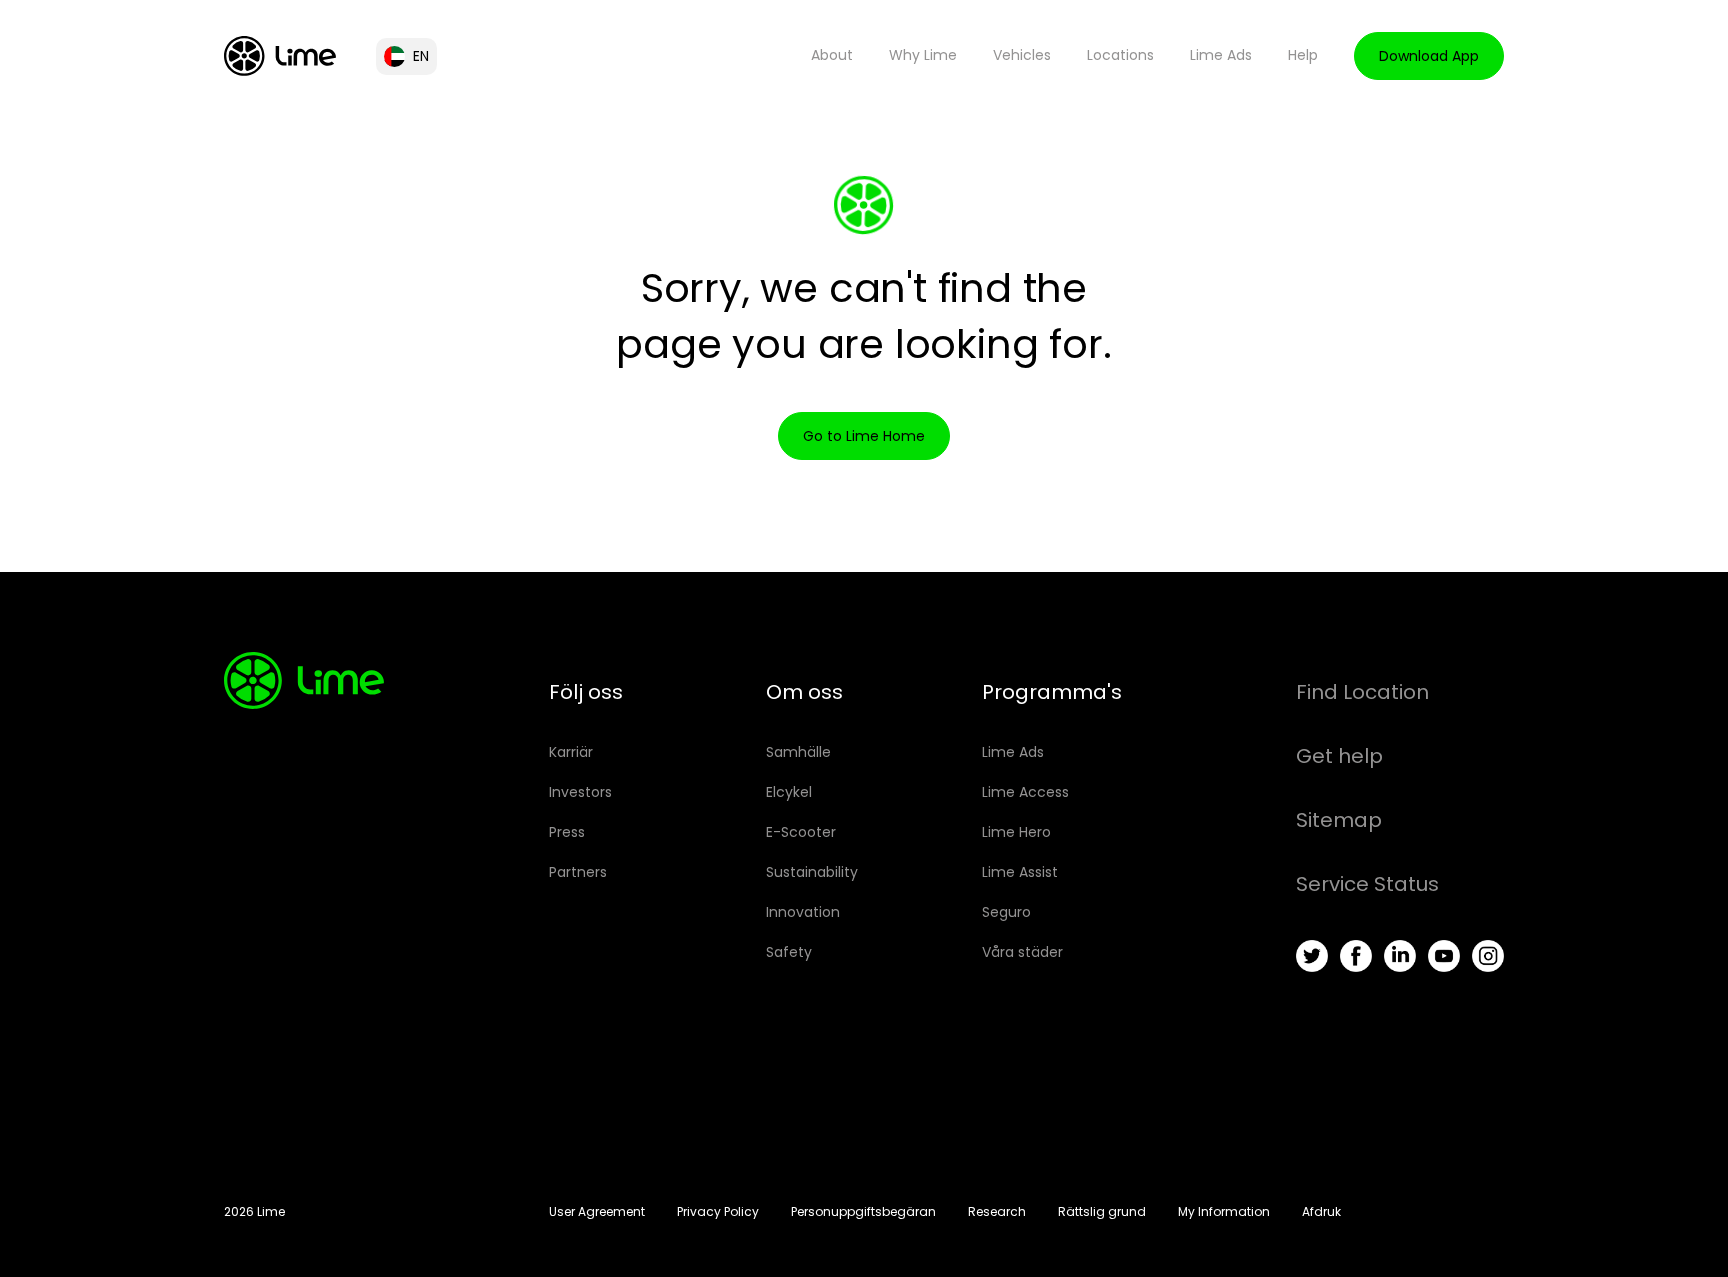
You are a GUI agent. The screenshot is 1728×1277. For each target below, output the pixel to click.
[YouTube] (1444, 956)
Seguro (1006, 912)
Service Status (1367, 884)
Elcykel (789, 792)
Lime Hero (1016, 832)
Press (567, 832)
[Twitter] (1312, 956)
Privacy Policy (718, 1211)
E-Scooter (801, 832)
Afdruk (1321, 1211)
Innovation (803, 912)
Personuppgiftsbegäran (863, 1211)
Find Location (1362, 692)
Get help (1339, 756)
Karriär (571, 752)
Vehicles (1022, 55)
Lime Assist (1020, 872)
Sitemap (1339, 820)
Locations (1120, 55)
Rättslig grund (1102, 1211)
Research (997, 1211)
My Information (1224, 1211)
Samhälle (798, 752)
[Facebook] (1356, 956)
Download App (1429, 56)
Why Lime (923, 55)
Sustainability (812, 872)
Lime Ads (1221, 55)
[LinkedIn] (1400, 956)
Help (1303, 55)
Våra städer (1022, 952)
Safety (789, 952)
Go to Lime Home (864, 436)
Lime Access (1025, 792)
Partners (578, 872)
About (832, 55)
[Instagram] (1488, 956)
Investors (580, 792)
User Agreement (597, 1211)
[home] (280, 56)
